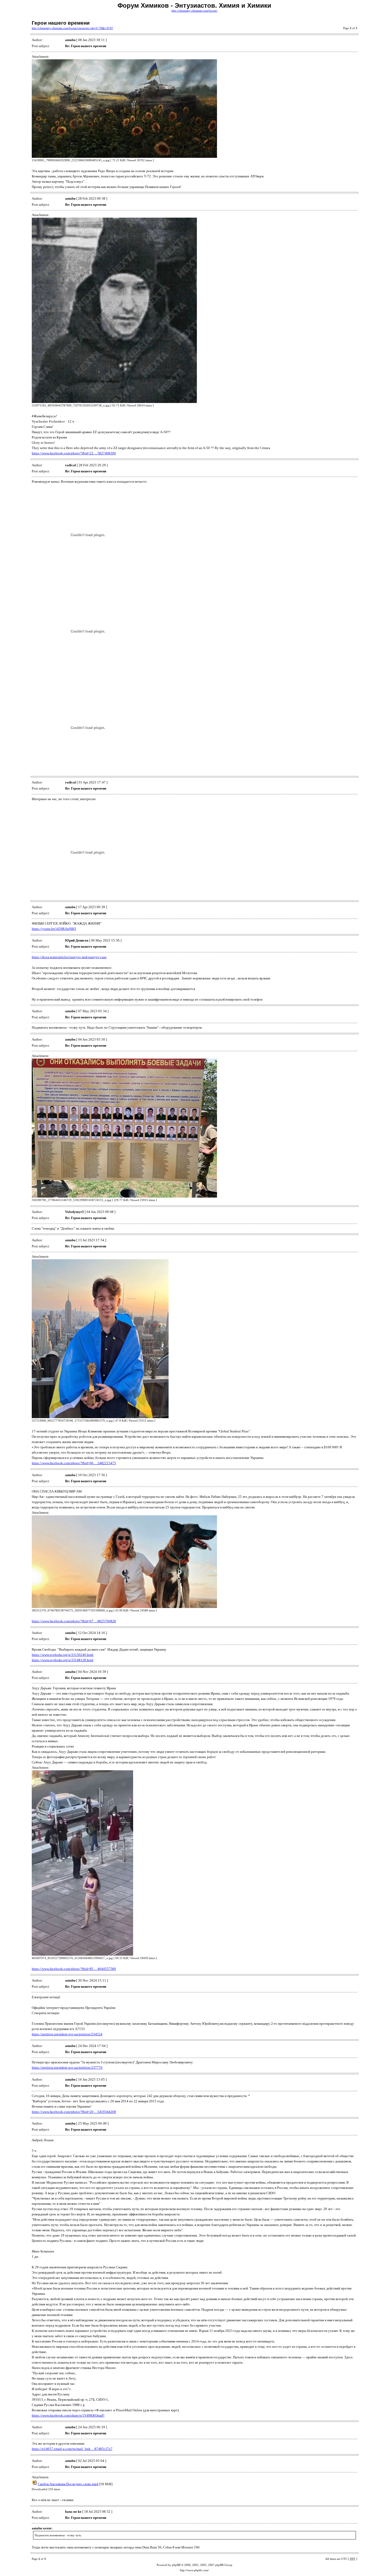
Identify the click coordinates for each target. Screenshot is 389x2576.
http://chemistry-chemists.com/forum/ (194, 11)
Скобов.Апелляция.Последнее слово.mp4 (68, 2484)
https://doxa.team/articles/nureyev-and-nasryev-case (69, 957)
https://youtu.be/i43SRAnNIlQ (54, 929)
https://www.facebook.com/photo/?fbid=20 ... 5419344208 (74, 2112)
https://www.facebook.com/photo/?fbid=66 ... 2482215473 (74, 1463)
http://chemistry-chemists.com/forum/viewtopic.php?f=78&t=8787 (73, 28)
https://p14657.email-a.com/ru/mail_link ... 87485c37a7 (72, 2449)
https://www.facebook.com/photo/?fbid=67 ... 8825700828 (74, 1621)
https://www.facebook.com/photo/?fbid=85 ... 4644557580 (74, 1969)
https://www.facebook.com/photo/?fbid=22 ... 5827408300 (74, 453)
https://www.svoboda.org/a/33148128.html (63, 1660)
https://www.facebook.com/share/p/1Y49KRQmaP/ (68, 2415)
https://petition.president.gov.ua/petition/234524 (67, 2034)
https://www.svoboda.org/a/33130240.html (63, 1655)
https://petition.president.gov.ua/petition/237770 (67, 2067)
